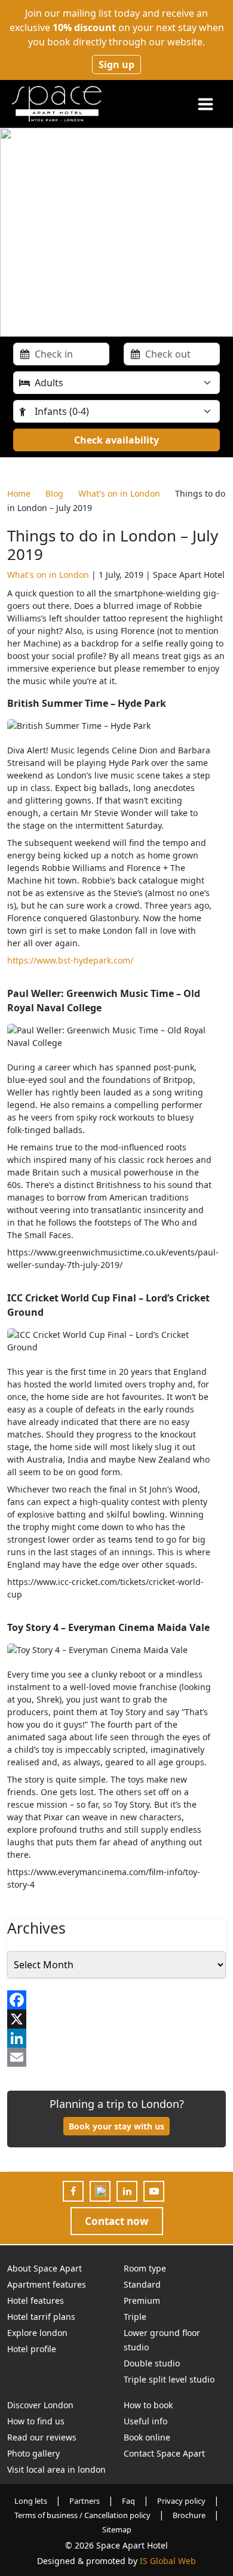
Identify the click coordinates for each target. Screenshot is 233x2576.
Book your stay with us (116, 2126)
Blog (54, 493)
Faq (128, 2501)
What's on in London (119, 493)
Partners (85, 2501)
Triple (135, 2317)
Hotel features (36, 2300)
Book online (147, 2437)
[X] (116, 2019)
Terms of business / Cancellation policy (82, 2515)
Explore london (37, 2333)
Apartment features (47, 2284)
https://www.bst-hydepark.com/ (70, 960)
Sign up (116, 64)
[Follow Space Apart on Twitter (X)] (100, 2191)
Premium (142, 2300)
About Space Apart (45, 2268)
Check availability (116, 440)
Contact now (117, 2221)
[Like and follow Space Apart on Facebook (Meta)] (73, 2191)
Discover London (40, 2405)
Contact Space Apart (164, 2453)
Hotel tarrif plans (41, 2317)
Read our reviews (42, 2437)
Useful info (145, 2421)
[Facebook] (116, 2000)
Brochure (189, 2515)
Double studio (152, 2363)
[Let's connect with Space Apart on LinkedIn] (127, 2191)
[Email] (116, 2057)
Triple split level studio (169, 2379)
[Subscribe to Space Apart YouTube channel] (154, 2191)
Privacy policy (181, 2501)
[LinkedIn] (116, 2038)
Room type (145, 2268)
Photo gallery (33, 2453)
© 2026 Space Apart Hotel (116, 2545)
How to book (148, 2405)
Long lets (31, 2501)
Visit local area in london (56, 2469)
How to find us (36, 2421)
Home (19, 493)
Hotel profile (32, 2349)
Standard (142, 2284)
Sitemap (117, 2529)
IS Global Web (168, 2561)
